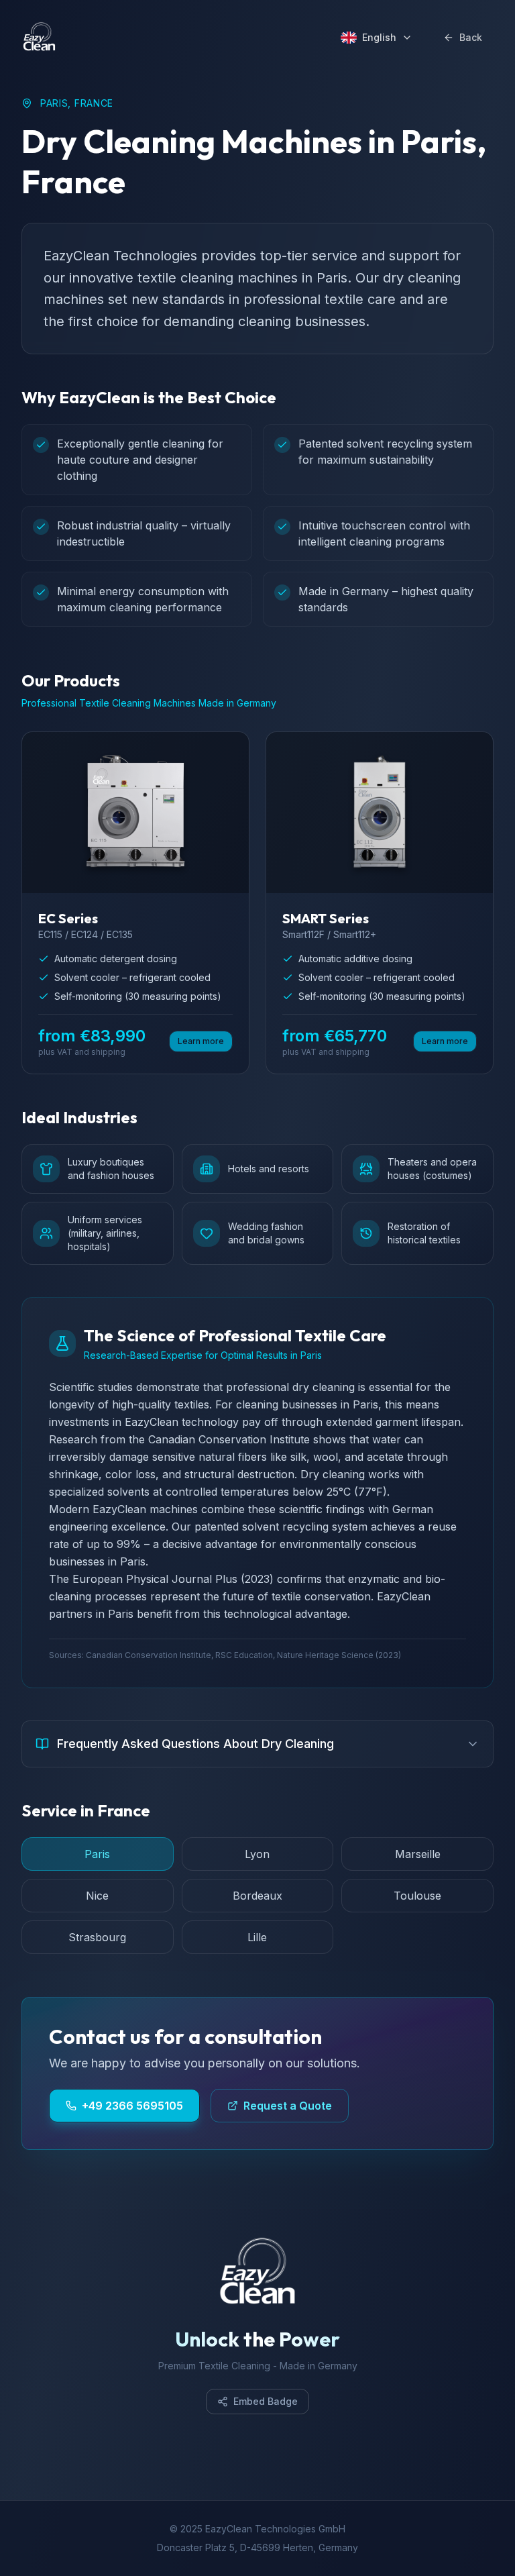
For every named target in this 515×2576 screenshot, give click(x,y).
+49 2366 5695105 (132, 2106)
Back (471, 37)
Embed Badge (266, 2401)
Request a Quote (288, 2106)
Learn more (201, 1041)
